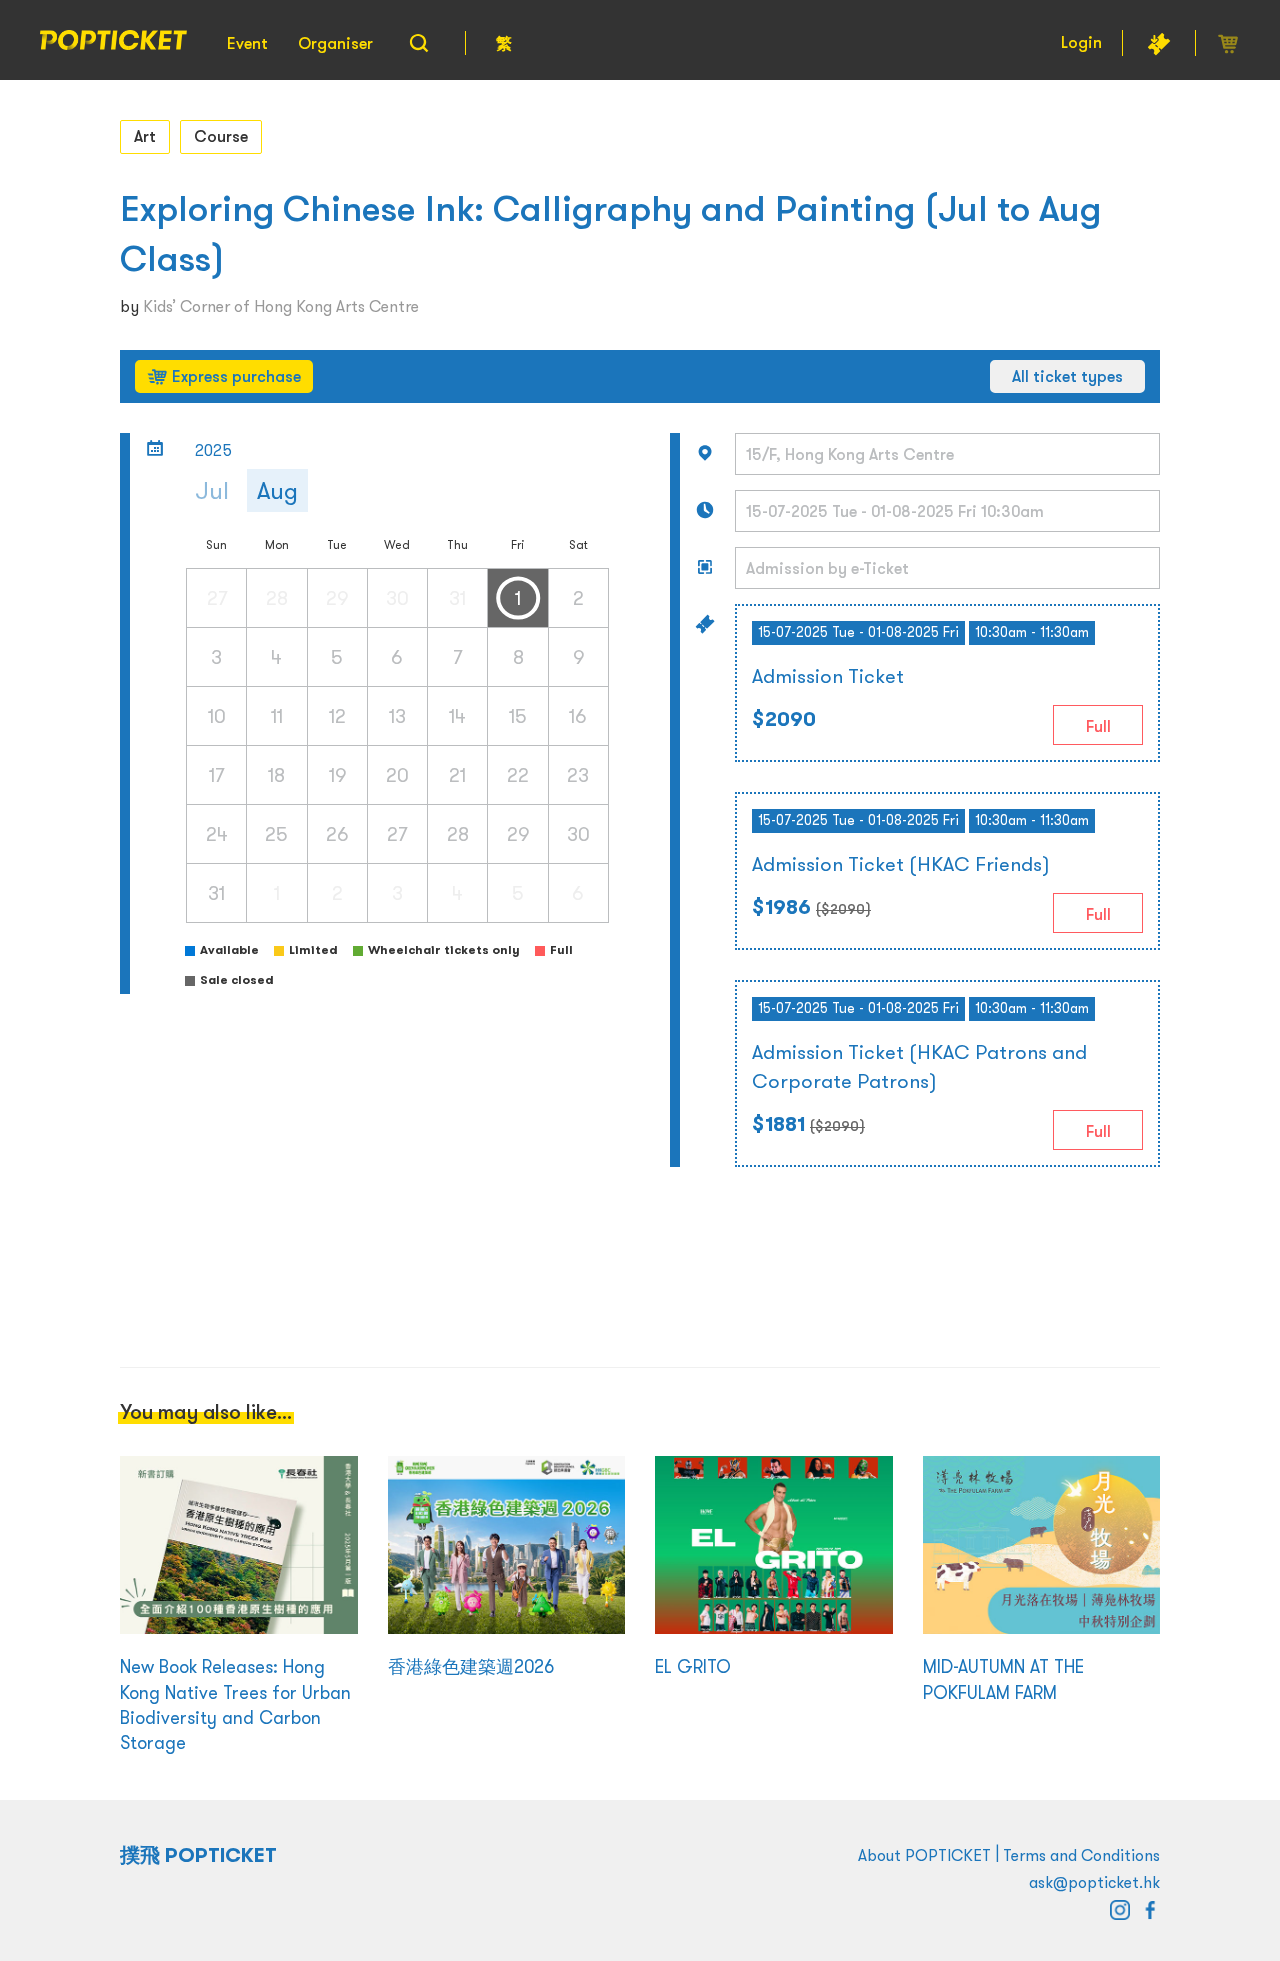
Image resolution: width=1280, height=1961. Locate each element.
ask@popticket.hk (1094, 1882)
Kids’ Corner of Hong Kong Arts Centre (281, 306)
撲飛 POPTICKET (198, 1855)
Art (145, 136)
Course (221, 136)
